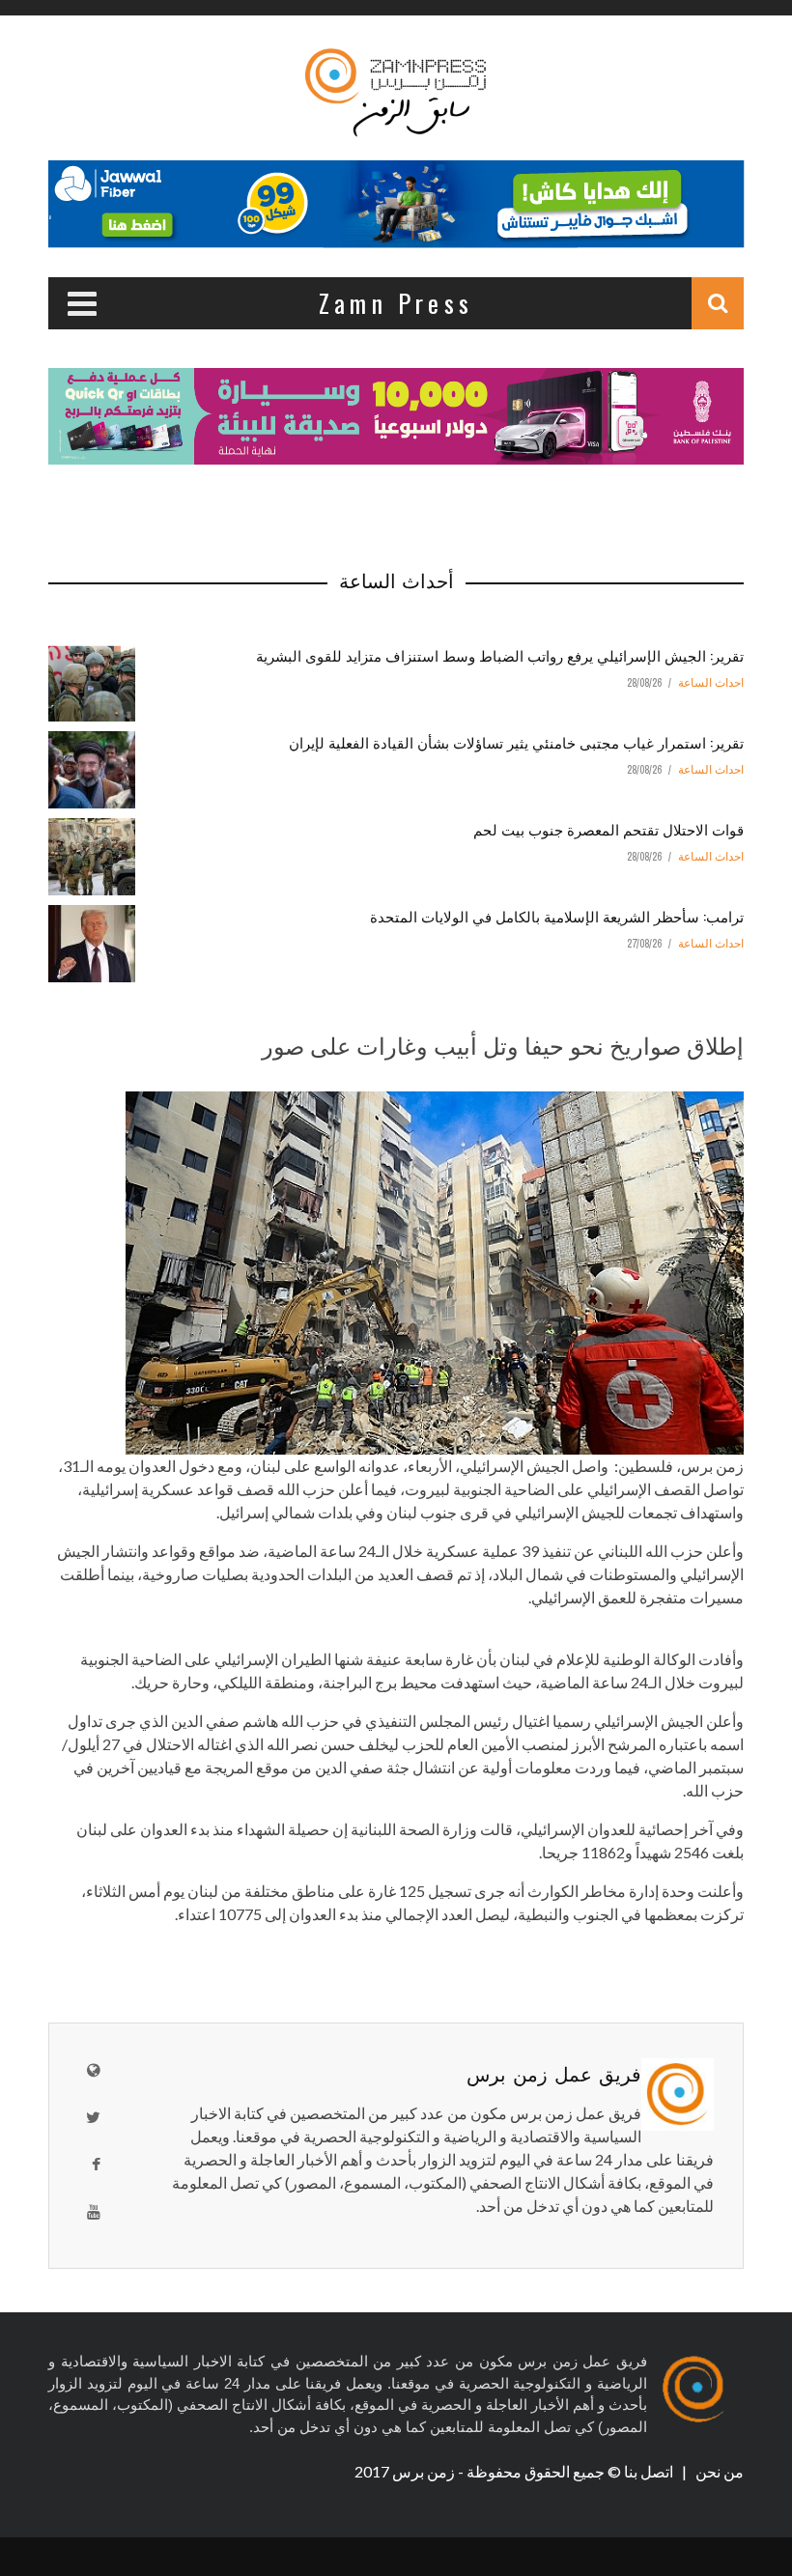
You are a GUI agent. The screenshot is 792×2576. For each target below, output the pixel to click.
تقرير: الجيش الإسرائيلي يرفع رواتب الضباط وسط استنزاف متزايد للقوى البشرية (500, 655)
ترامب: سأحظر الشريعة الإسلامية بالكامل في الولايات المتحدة (557, 916)
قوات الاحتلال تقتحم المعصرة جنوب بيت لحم (608, 829)
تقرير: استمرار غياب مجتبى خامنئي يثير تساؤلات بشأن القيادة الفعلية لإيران (516, 742)
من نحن (718, 2471)
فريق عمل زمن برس (554, 2073)
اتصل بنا (650, 2471)
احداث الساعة (711, 683)
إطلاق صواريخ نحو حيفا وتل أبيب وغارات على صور (503, 1044)
